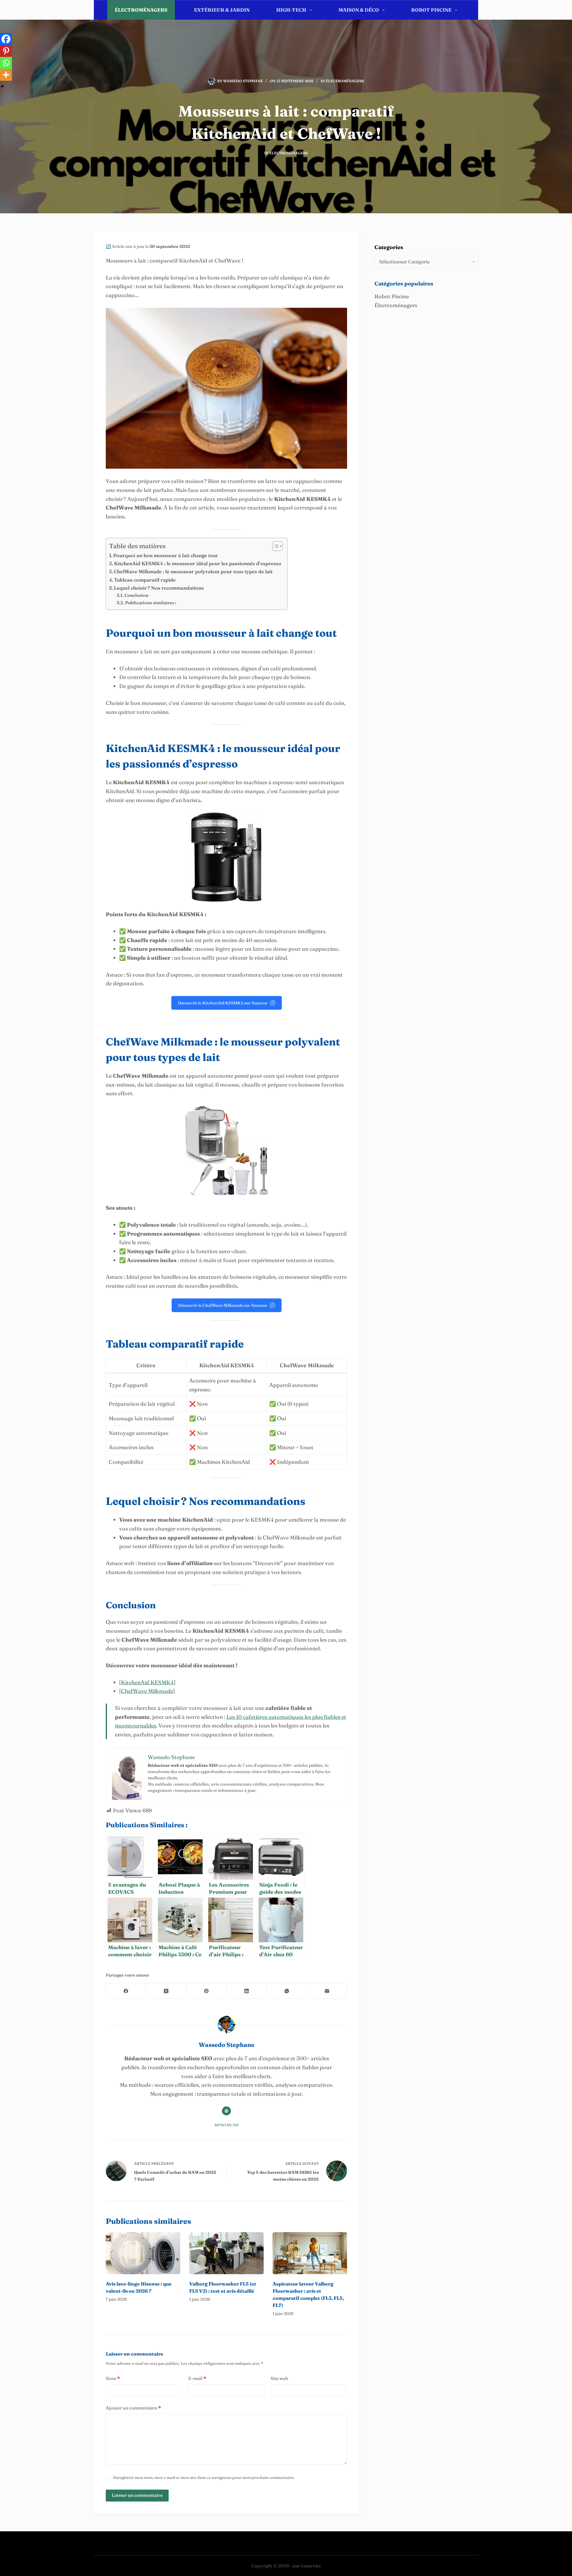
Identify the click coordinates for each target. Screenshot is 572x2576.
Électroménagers (141, 10)
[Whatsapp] (6, 63)
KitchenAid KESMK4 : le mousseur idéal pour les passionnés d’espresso (198, 563)
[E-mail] (327, 1991)
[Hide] (2, 86)
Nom (113, 2378)
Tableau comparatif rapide (145, 580)
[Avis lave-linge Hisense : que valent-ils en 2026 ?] (143, 2253)
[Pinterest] (6, 51)
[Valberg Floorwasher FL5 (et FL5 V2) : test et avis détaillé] (226, 2253)
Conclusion (136, 595)
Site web (279, 2378)
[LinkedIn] (247, 1991)
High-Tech (291, 10)
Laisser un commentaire (137, 2495)
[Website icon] (226, 2111)
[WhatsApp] (287, 1991)
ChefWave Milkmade (147, 1691)
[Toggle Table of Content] (275, 546)
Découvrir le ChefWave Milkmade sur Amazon (223, 1305)
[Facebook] (6, 39)
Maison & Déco (359, 10)
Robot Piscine (431, 10)
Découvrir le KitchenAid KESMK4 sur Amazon (223, 1003)
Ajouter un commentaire (133, 2408)
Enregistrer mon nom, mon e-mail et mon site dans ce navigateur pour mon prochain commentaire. (204, 2477)
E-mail (197, 2378)
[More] (6, 75)
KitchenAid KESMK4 (147, 1682)
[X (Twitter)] (166, 1991)
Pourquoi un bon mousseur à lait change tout (165, 555)
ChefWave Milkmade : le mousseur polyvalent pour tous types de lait (193, 571)
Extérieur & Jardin (222, 10)
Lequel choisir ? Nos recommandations (159, 588)
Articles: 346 (226, 2125)
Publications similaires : (151, 603)
